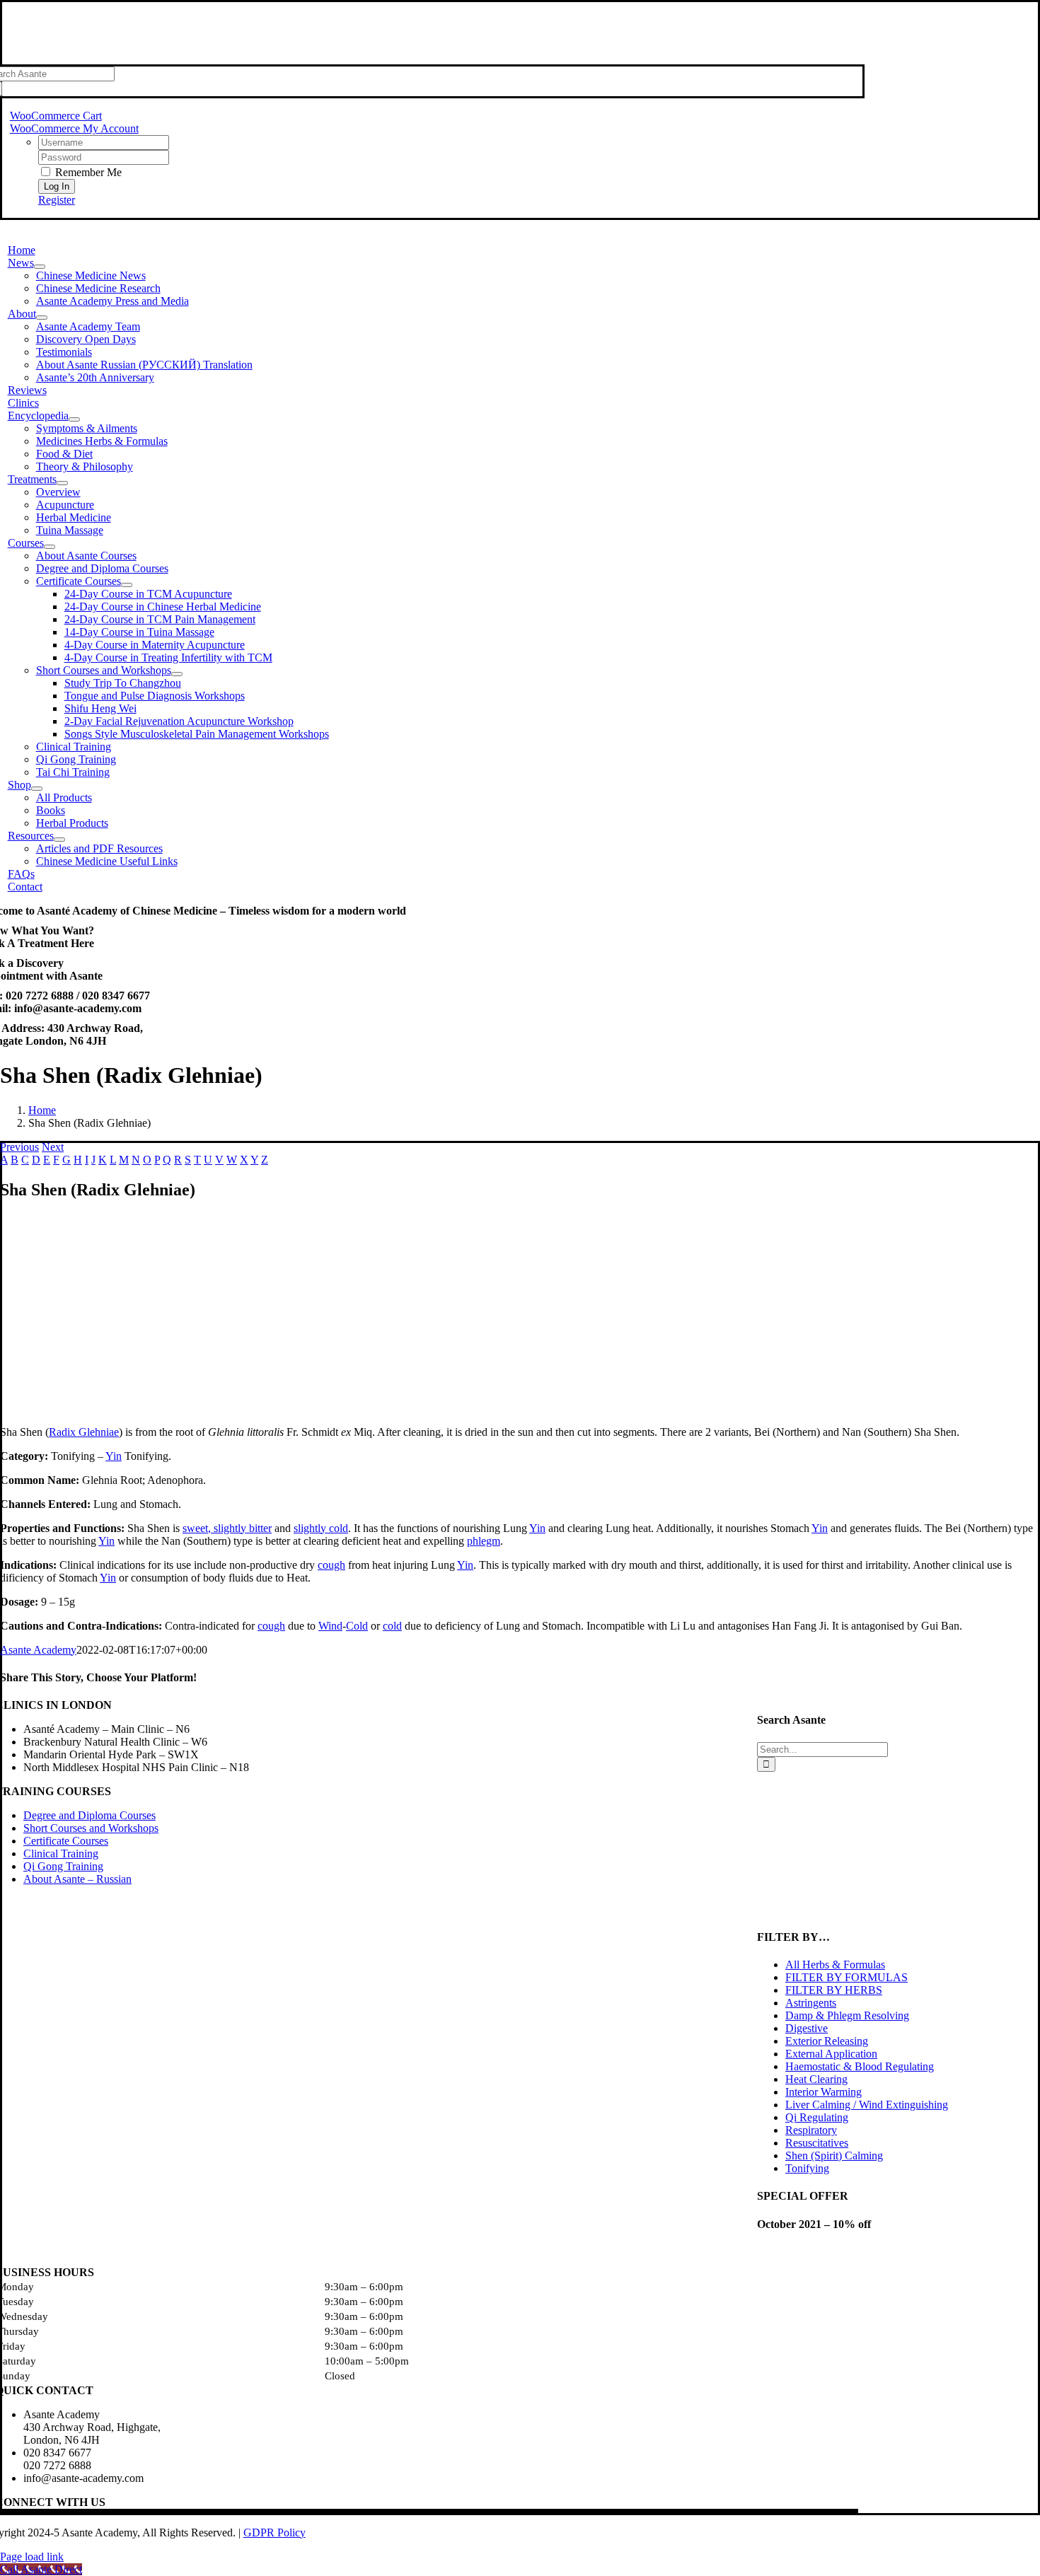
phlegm (484, 1541)
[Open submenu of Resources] (59, 840)
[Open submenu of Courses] (50, 547)
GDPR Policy (275, 2533)
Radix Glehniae (84, 1432)
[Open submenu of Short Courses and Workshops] (177, 674)
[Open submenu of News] (40, 267)
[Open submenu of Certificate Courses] (127, 585)
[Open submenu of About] (42, 318)
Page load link (32, 2557)
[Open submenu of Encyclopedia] (74, 419)
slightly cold (321, 1528)
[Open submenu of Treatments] (62, 483)
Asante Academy (38, 1650)
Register (57, 200)
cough (331, 1565)
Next (53, 1147)
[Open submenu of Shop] (37, 789)
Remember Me (87, 172)
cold (392, 1626)
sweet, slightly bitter (227, 1528)
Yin (114, 1456)
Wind (330, 1626)
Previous (19, 1147)
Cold (357, 1626)
